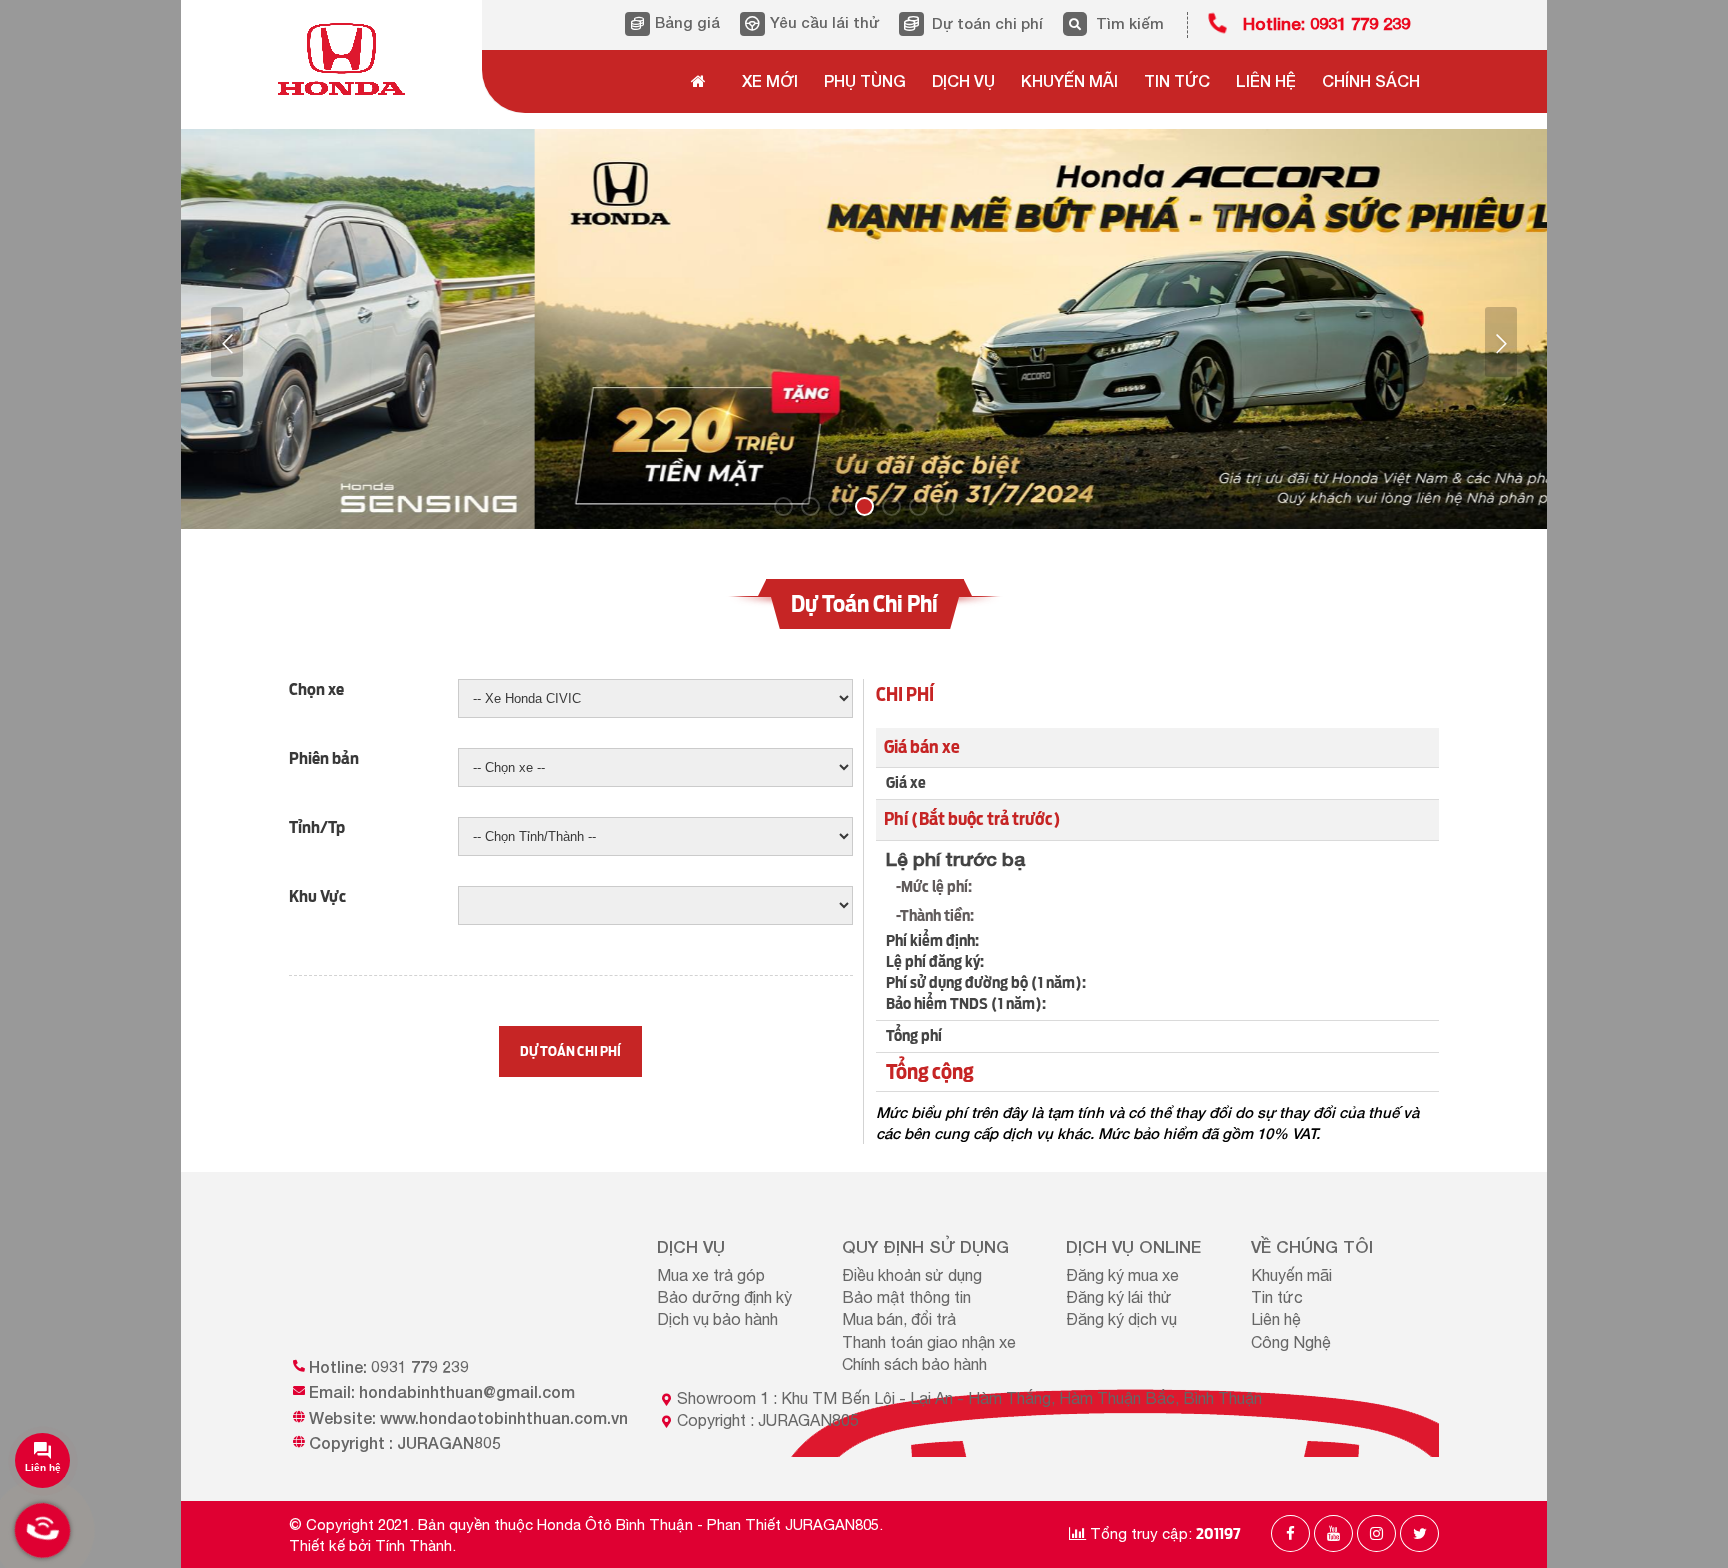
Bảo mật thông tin (906, 1297)
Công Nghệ (1291, 1342)
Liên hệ (1276, 1319)
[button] (227, 342)
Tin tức (1277, 1297)
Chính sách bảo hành (914, 1364)
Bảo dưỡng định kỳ (724, 1297)
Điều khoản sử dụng (912, 1275)
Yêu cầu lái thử (824, 22)
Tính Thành (413, 1545)
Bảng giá (687, 22)
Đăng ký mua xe (1122, 1275)
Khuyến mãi (1291, 1275)
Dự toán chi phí (987, 23)
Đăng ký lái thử (1119, 1297)
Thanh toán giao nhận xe (929, 1342)
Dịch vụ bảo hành (717, 1319)
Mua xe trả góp (711, 1275)
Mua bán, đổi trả (899, 1319)
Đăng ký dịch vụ (1121, 1319)
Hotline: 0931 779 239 (1326, 23)
